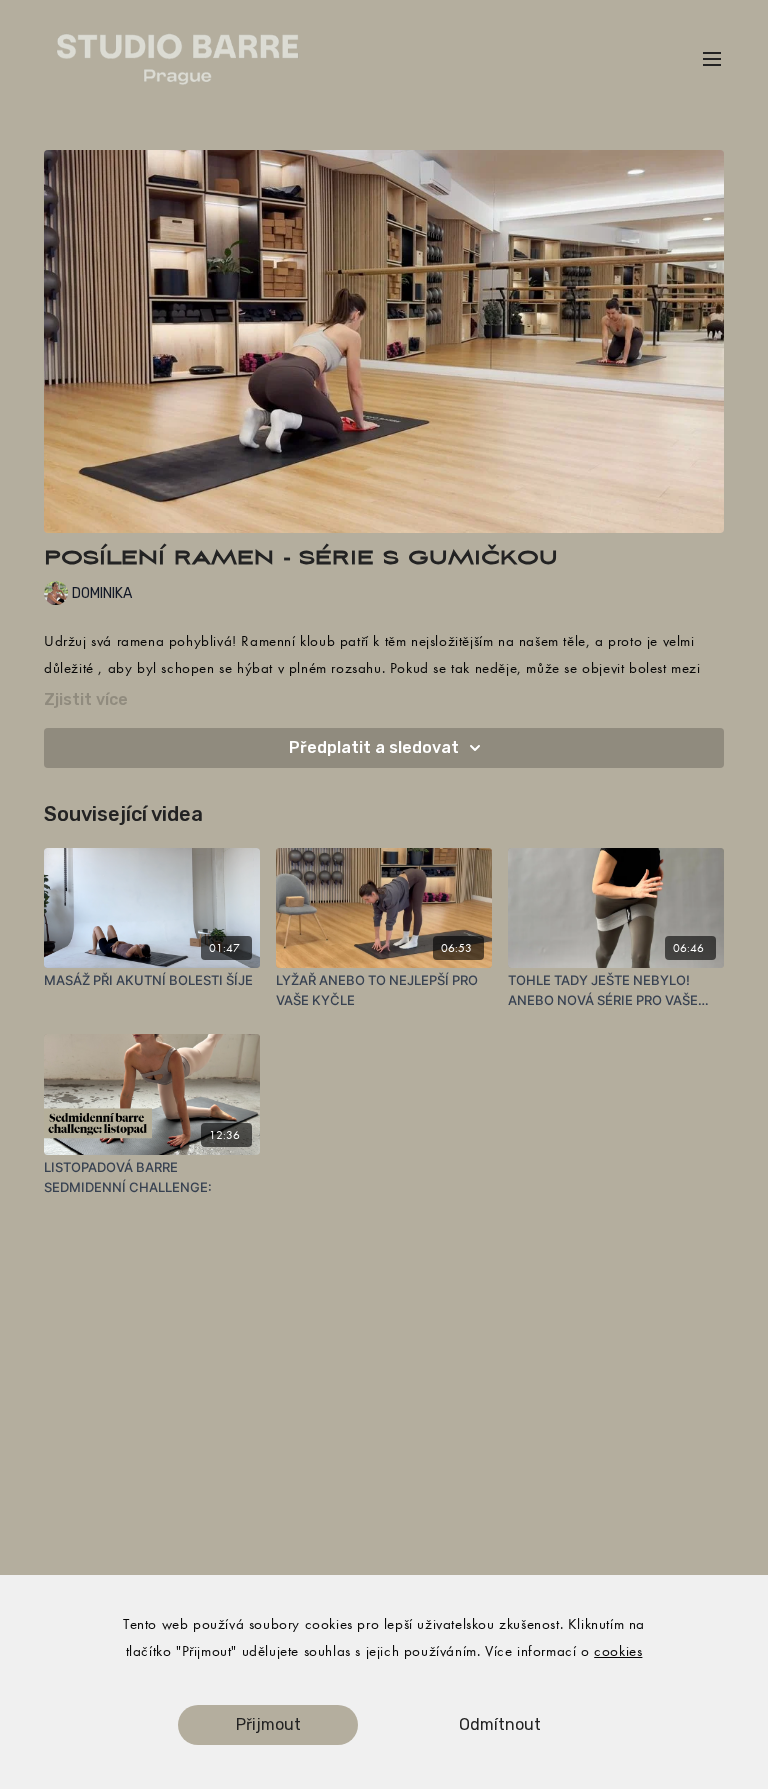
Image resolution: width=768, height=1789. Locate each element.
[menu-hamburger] (712, 59)
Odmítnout (500, 1724)
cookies (618, 1651)
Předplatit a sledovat (374, 747)
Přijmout (268, 1724)
